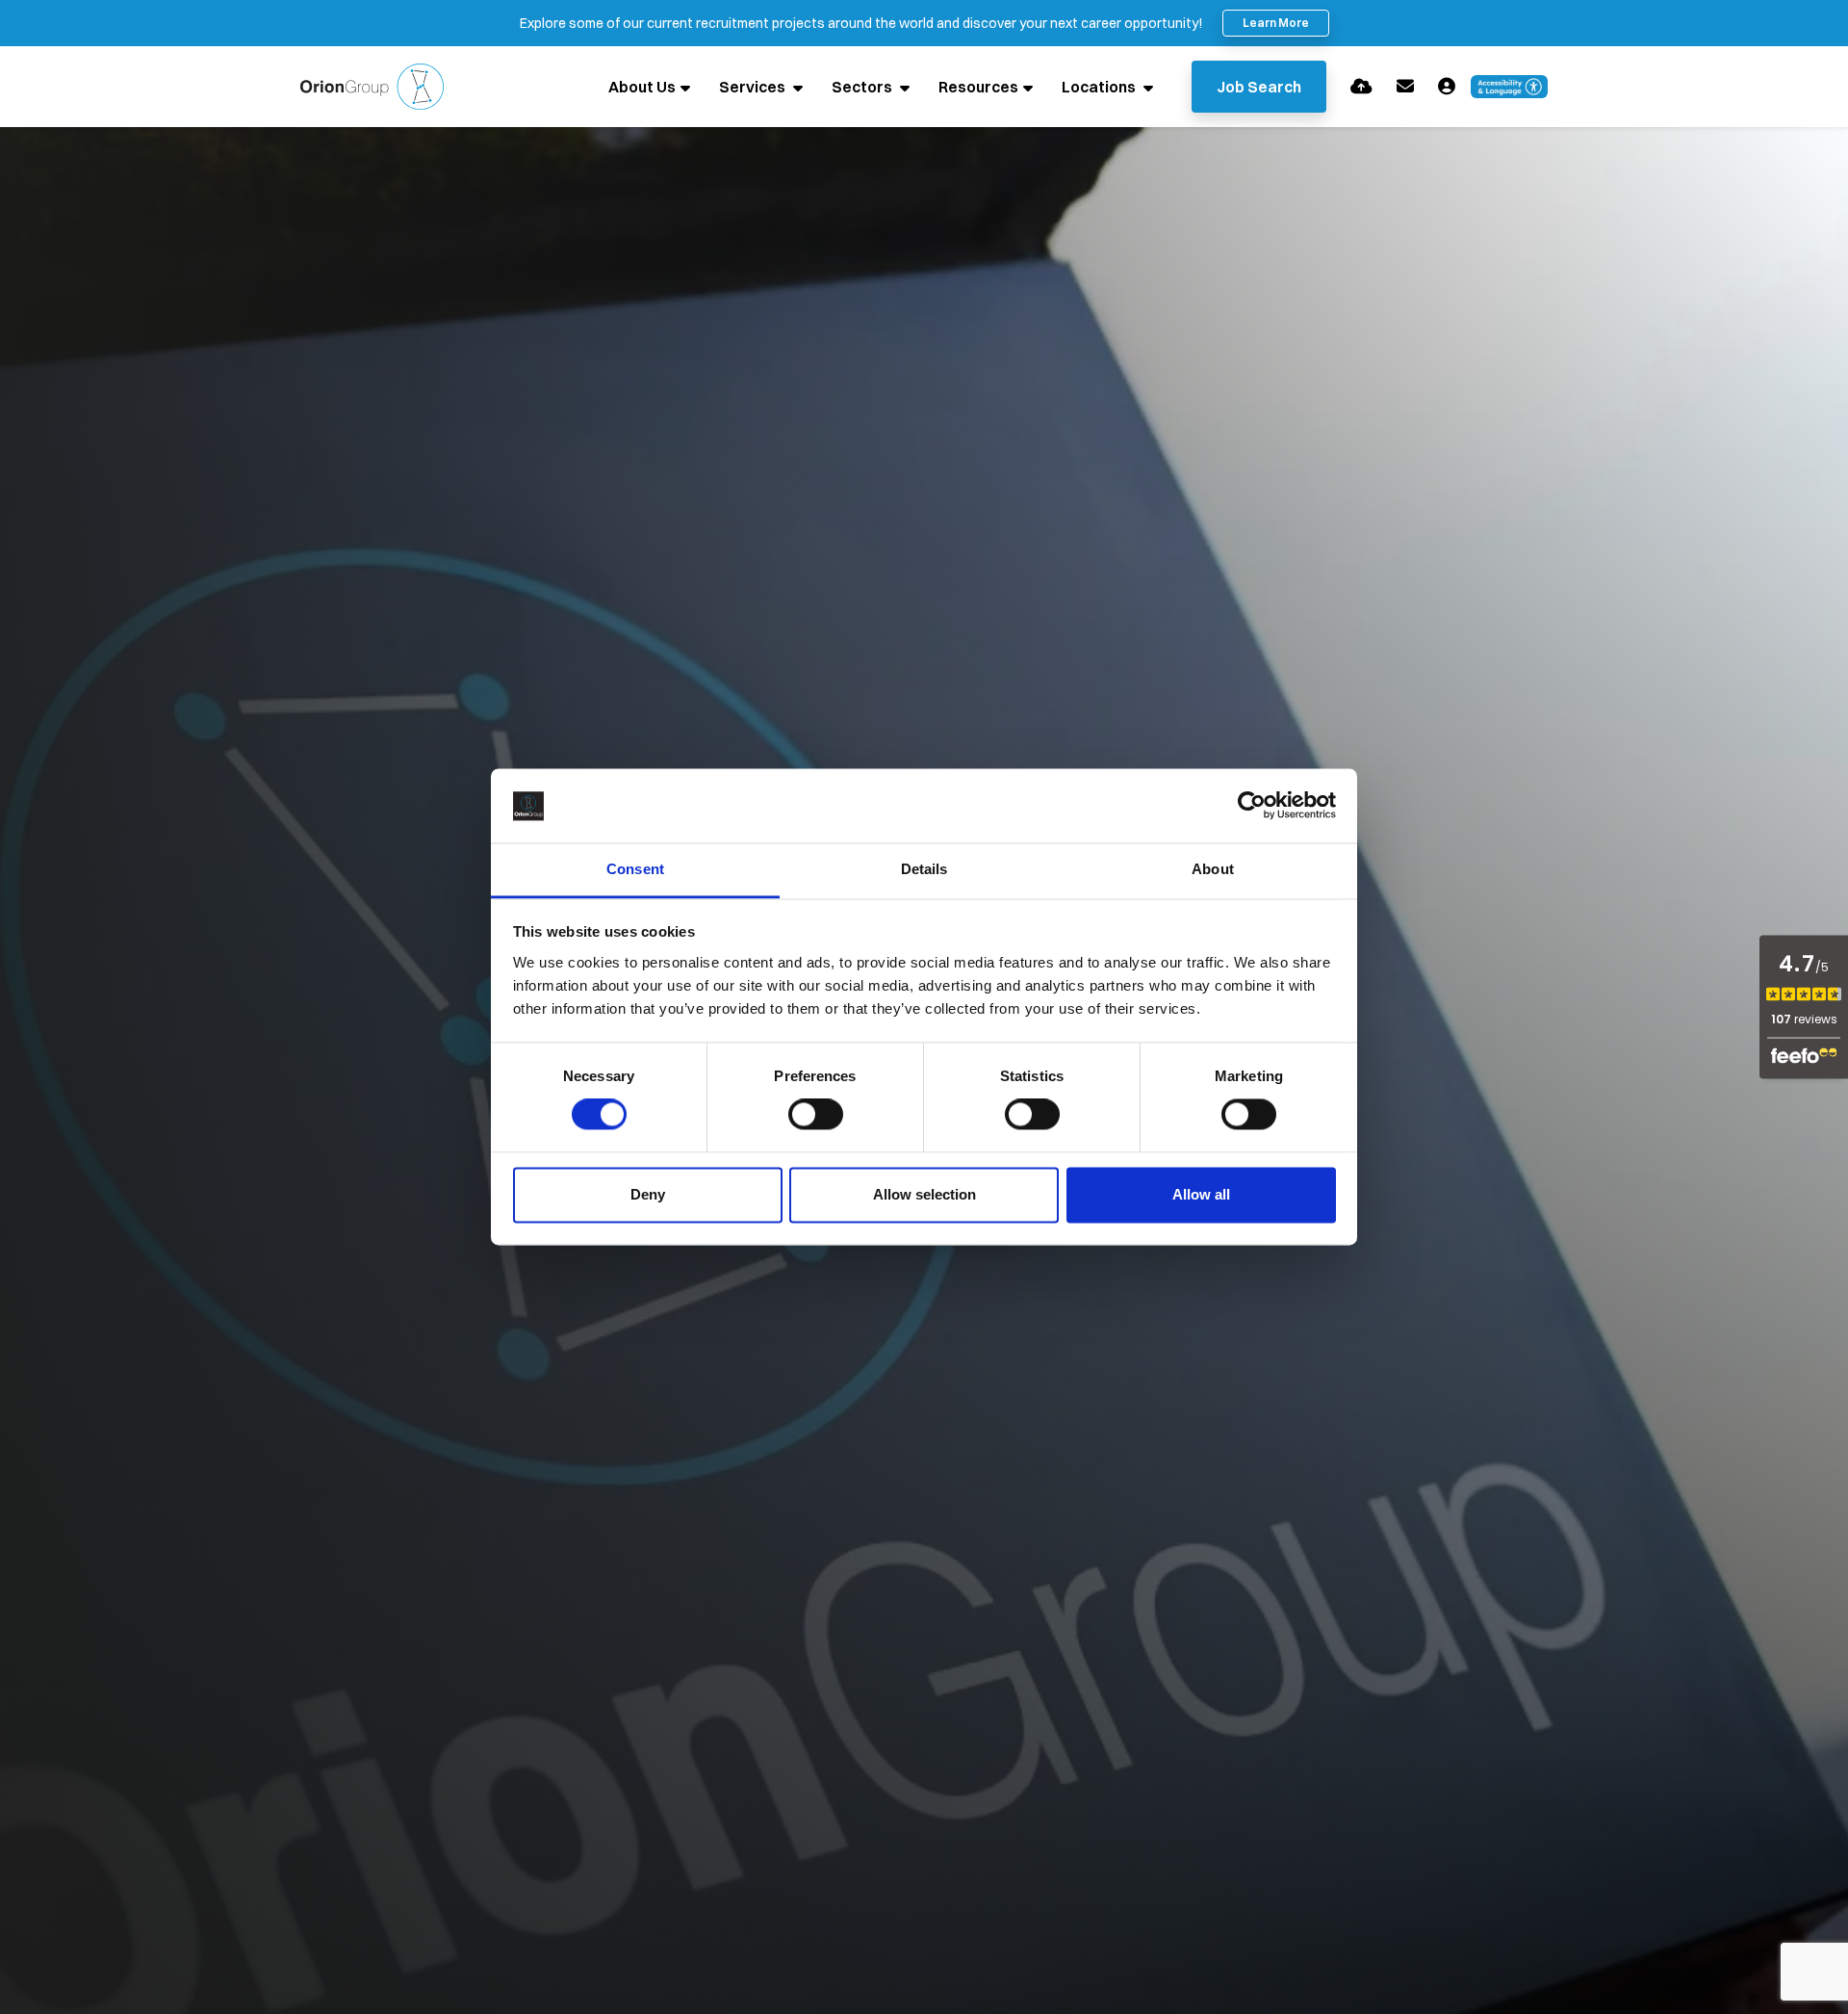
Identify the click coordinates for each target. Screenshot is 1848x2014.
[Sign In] (1447, 86)
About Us (642, 87)
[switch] (816, 1115)
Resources (978, 87)
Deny (648, 1194)
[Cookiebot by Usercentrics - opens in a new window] (1252, 806)
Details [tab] (924, 869)
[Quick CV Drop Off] (1361, 86)
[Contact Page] (1405, 86)
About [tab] (1213, 869)
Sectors (863, 87)
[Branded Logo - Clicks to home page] (372, 87)
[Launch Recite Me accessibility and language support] (1509, 87)
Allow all (1201, 1194)
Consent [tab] (635, 869)
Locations (1100, 87)
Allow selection (924, 1194)
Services (754, 87)
